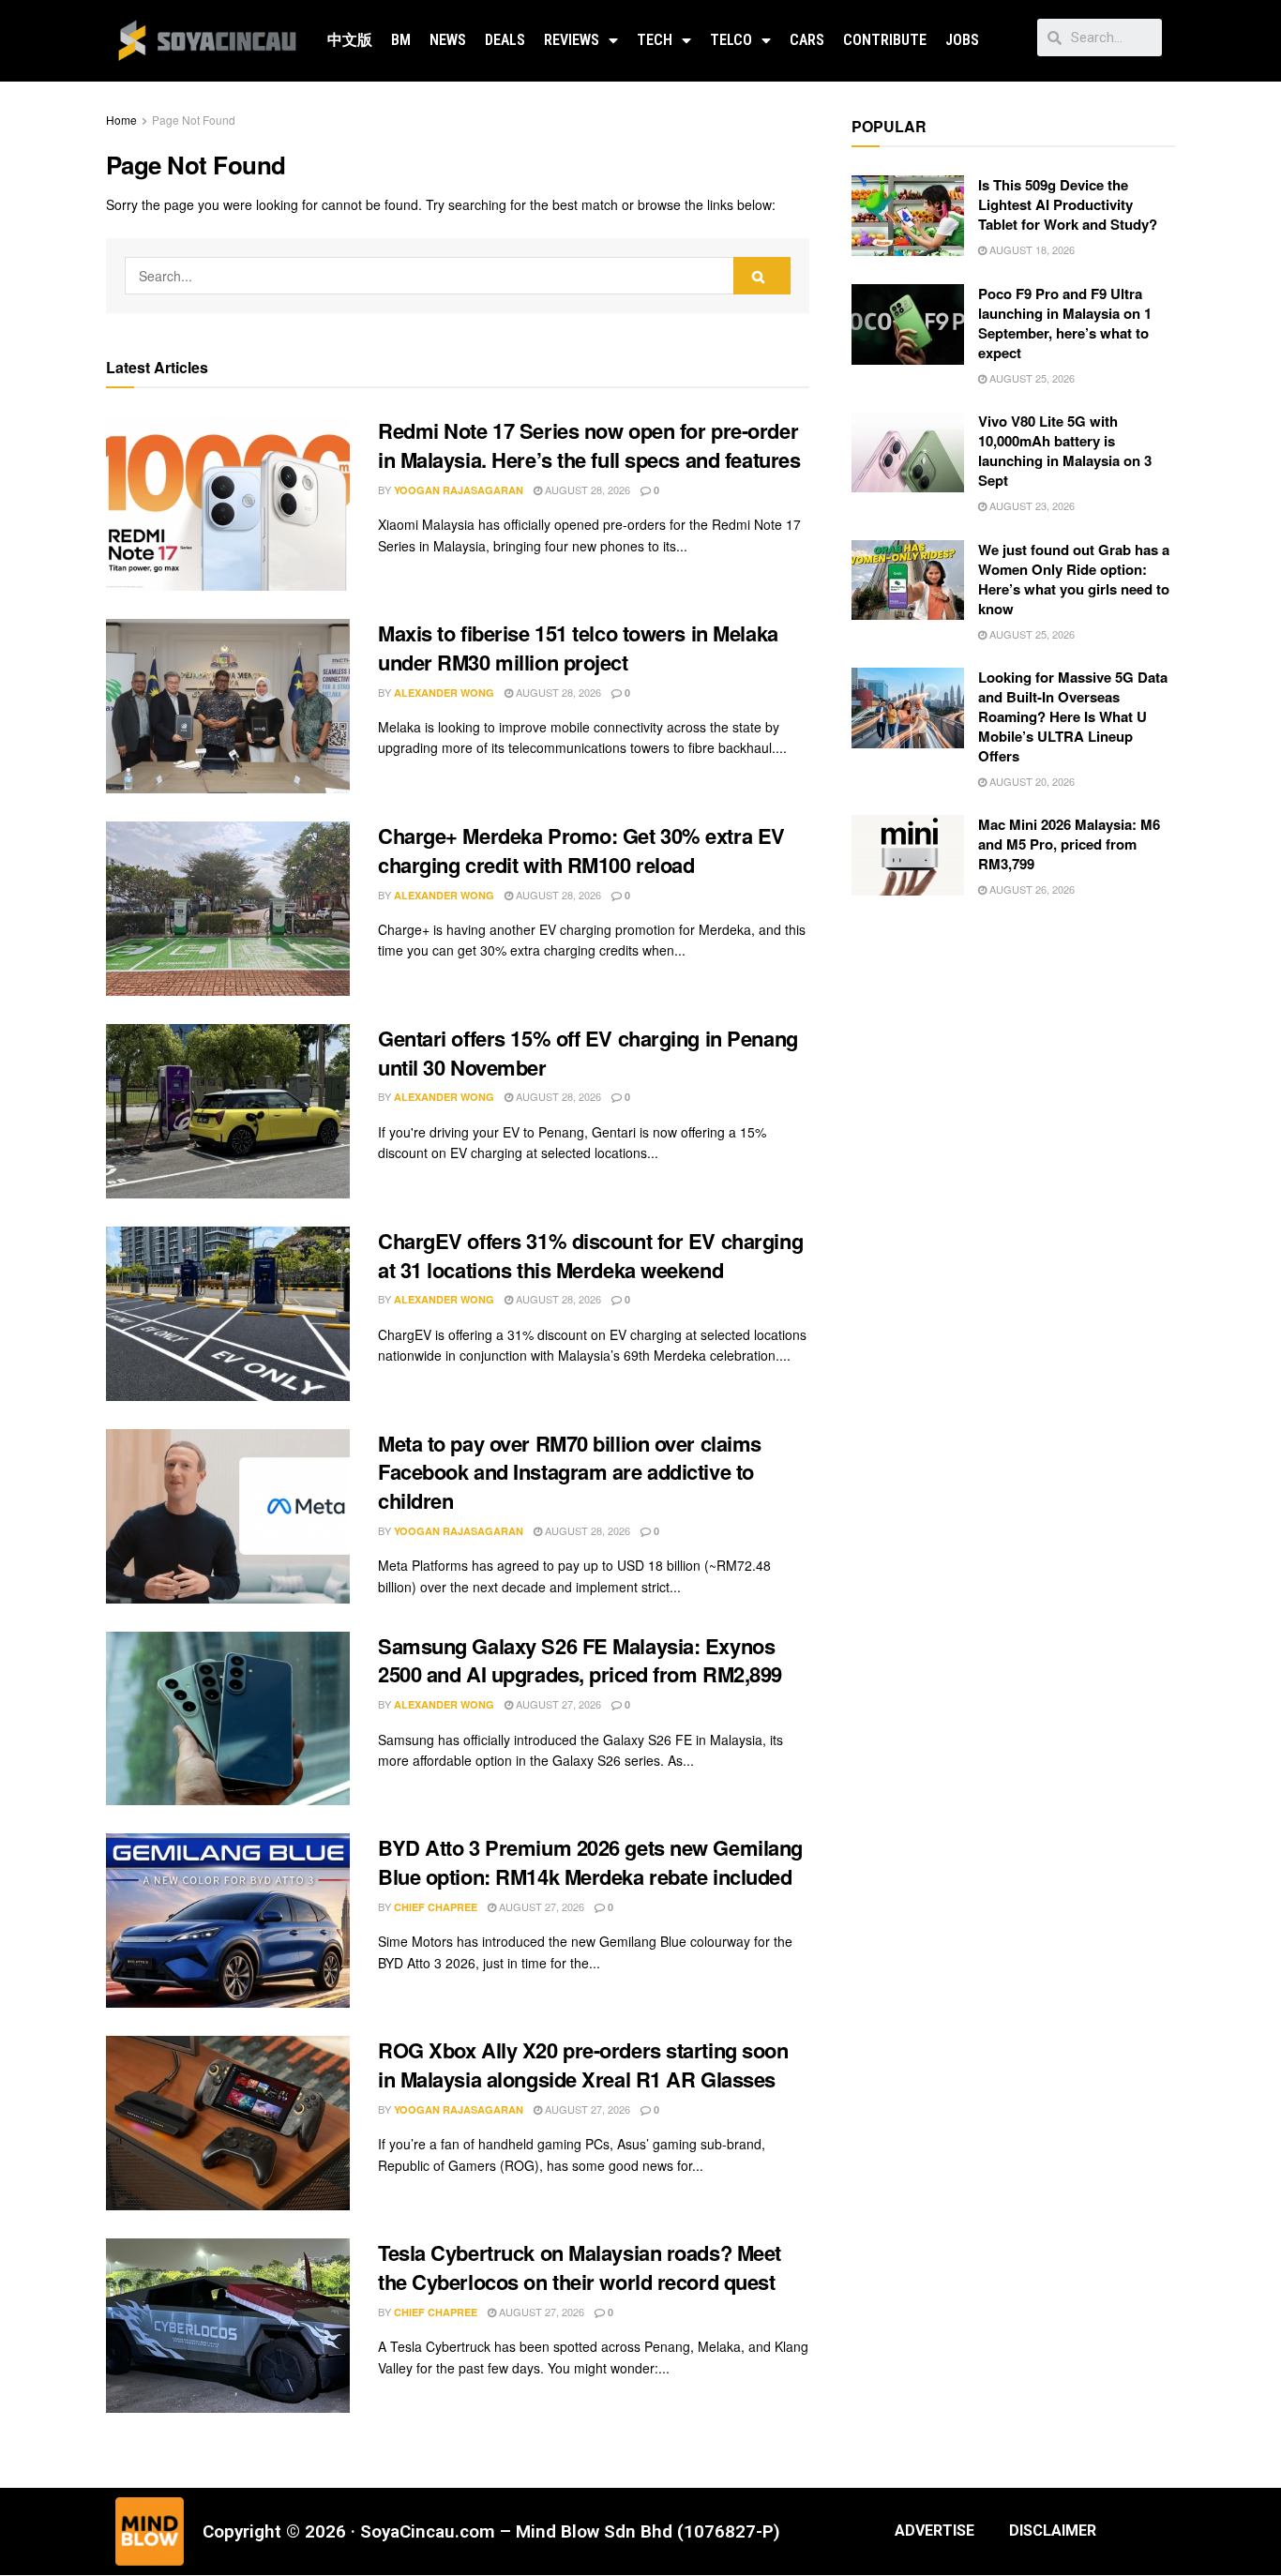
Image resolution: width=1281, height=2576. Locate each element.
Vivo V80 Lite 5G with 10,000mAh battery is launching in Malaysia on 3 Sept (1065, 451)
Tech (655, 40)
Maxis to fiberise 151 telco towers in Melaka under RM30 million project (578, 648)
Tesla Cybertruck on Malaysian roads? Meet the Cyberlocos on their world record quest (580, 2267)
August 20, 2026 (1031, 781)
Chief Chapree (436, 1907)
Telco (731, 40)
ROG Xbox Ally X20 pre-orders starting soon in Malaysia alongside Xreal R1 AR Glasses (583, 2064)
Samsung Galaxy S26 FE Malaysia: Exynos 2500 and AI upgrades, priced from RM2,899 (580, 1660)
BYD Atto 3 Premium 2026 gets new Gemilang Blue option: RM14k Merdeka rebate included (590, 1862)
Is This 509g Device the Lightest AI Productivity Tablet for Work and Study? (1068, 204)
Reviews (572, 40)
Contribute (885, 40)
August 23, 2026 (1031, 505)
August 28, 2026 (586, 490)
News (448, 40)
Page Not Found (194, 120)
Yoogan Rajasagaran (459, 490)
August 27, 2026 (557, 1704)
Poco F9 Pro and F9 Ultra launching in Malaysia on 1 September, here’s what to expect (1065, 323)
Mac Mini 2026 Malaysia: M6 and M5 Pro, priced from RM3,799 (1069, 844)
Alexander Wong (444, 693)
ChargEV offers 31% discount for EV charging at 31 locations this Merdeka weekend (590, 1255)
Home (121, 120)
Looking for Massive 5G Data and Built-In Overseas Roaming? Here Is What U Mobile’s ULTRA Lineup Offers (1073, 716)
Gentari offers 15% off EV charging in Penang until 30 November (588, 1053)
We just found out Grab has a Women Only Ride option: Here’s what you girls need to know (1074, 579)
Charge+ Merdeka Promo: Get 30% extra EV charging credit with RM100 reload (581, 850)
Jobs (962, 40)
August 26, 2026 (1031, 889)
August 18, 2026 (1031, 249)
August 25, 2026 (1031, 378)
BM (401, 40)
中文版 (350, 40)
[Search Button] (762, 276)
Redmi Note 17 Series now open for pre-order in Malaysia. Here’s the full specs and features (589, 445)
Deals (505, 40)
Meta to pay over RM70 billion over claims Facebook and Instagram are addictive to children (570, 1472)
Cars (807, 40)
